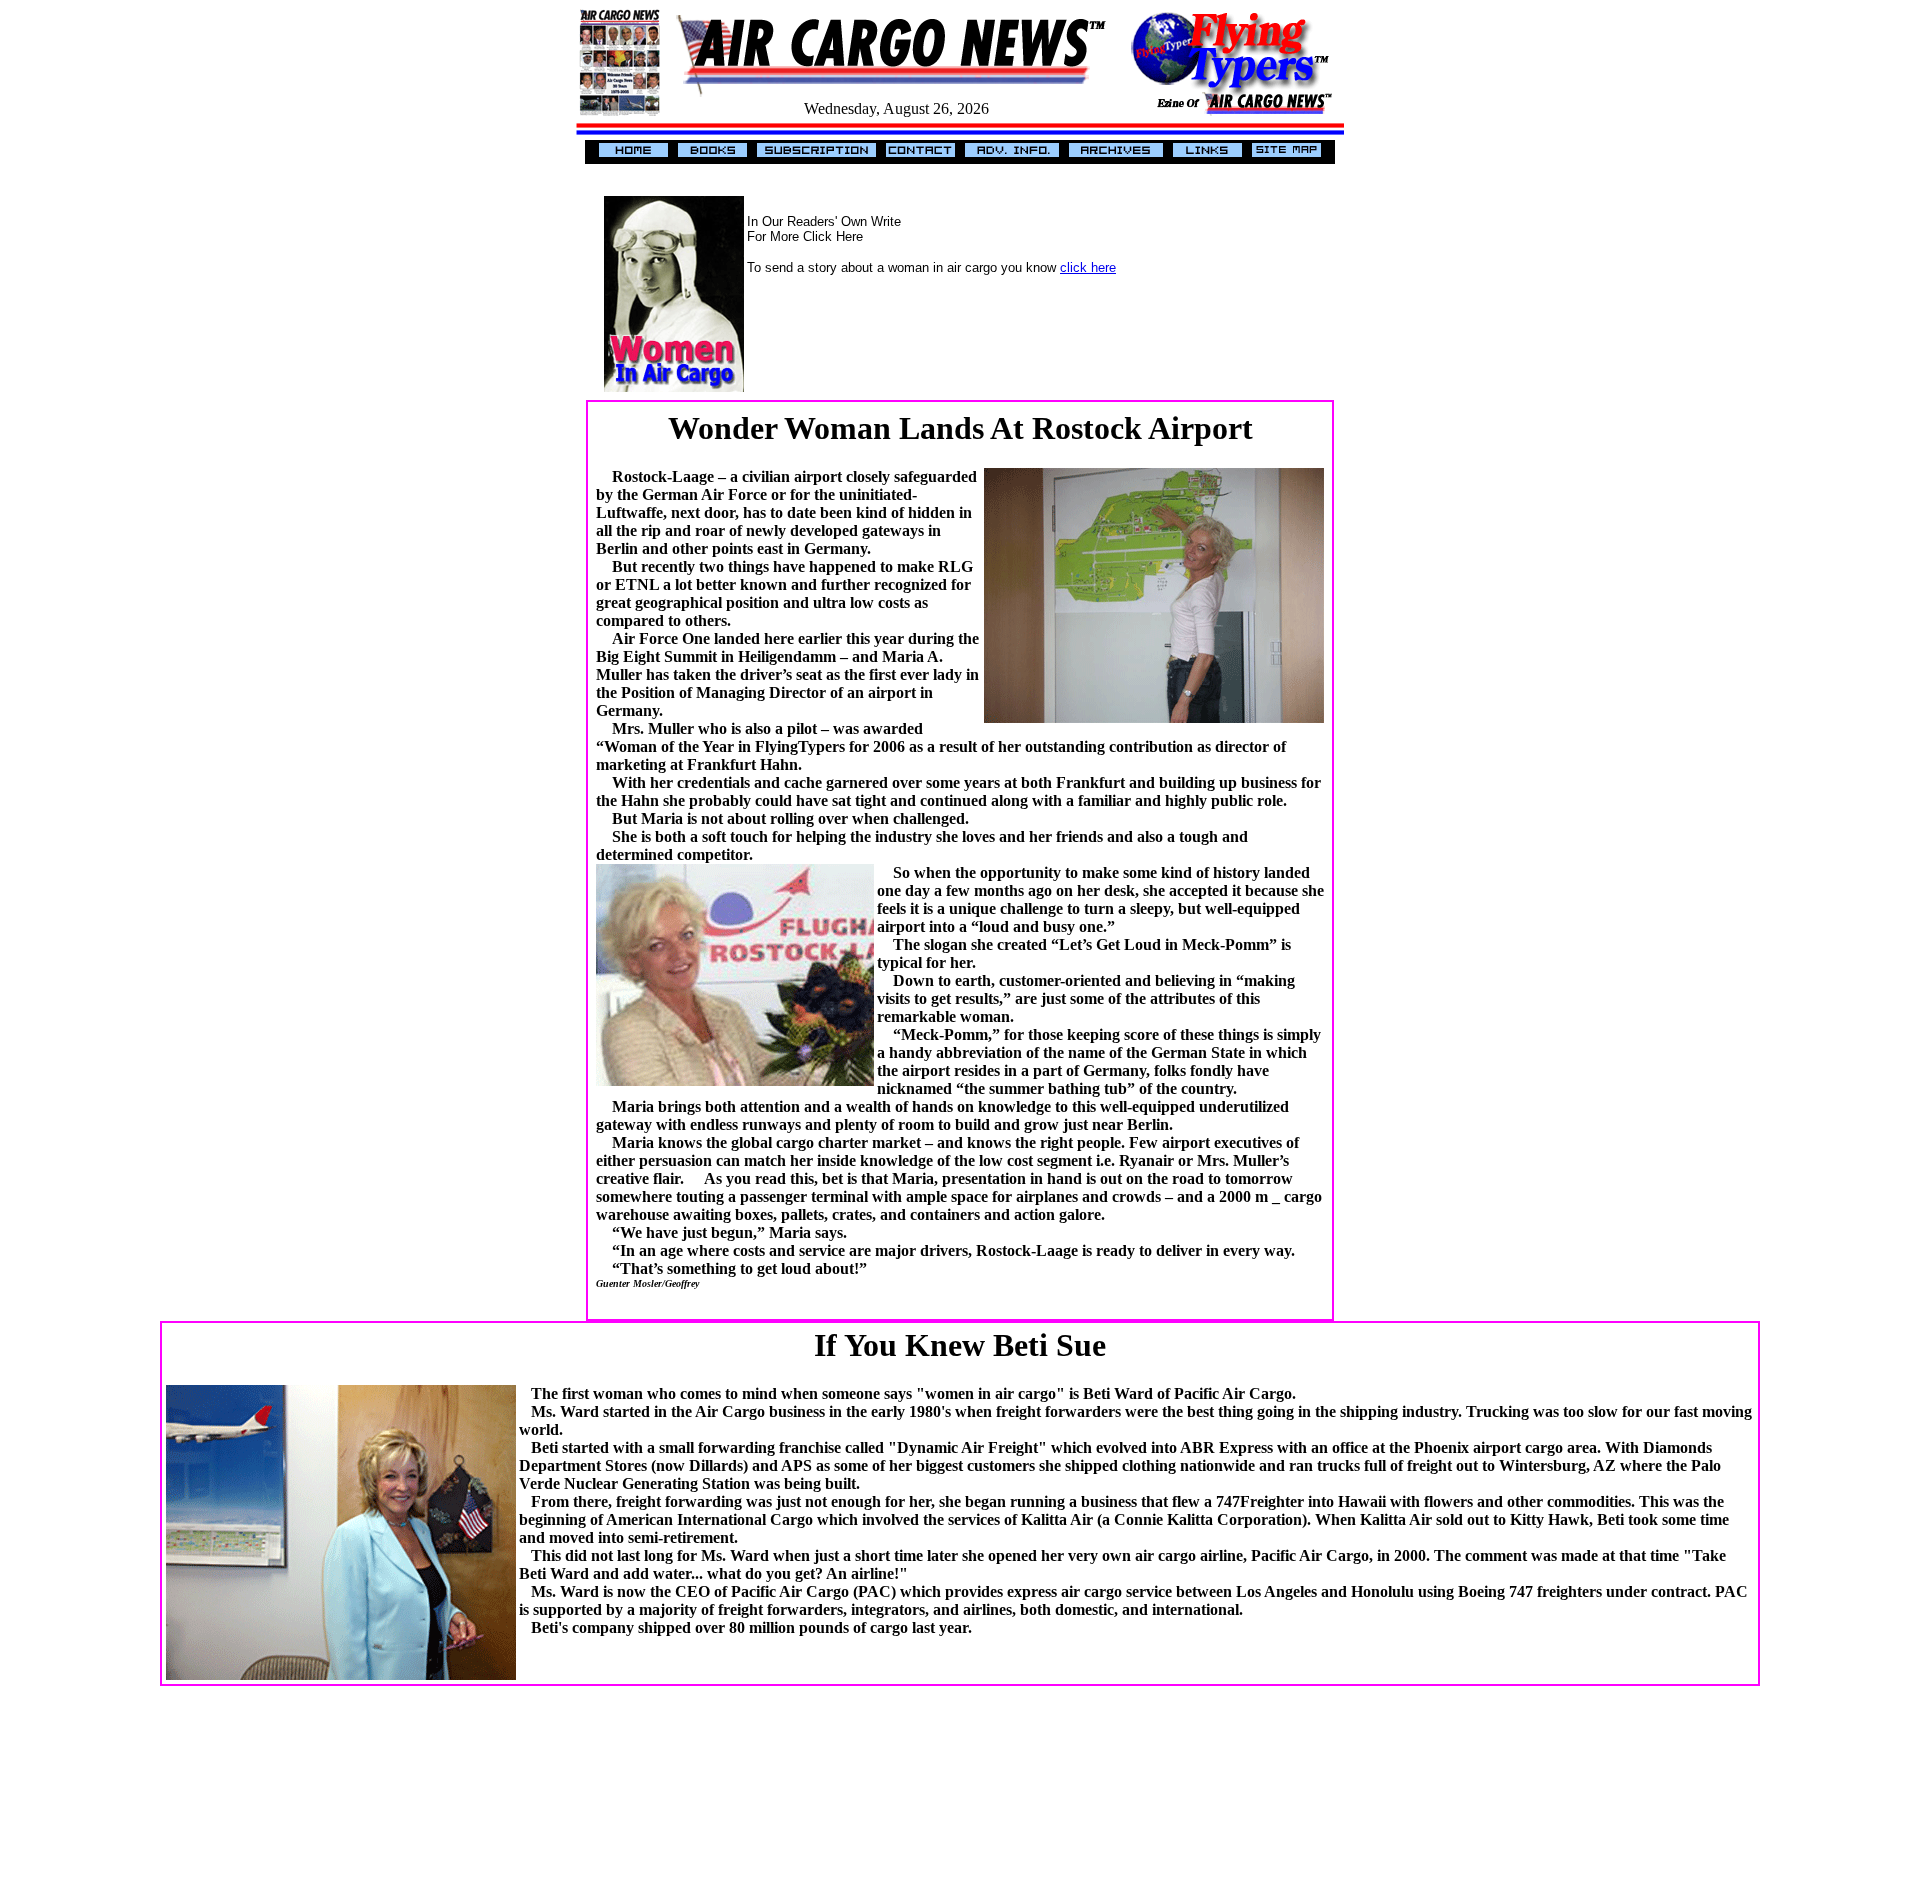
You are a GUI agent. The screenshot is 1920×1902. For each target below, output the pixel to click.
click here (1088, 267)
